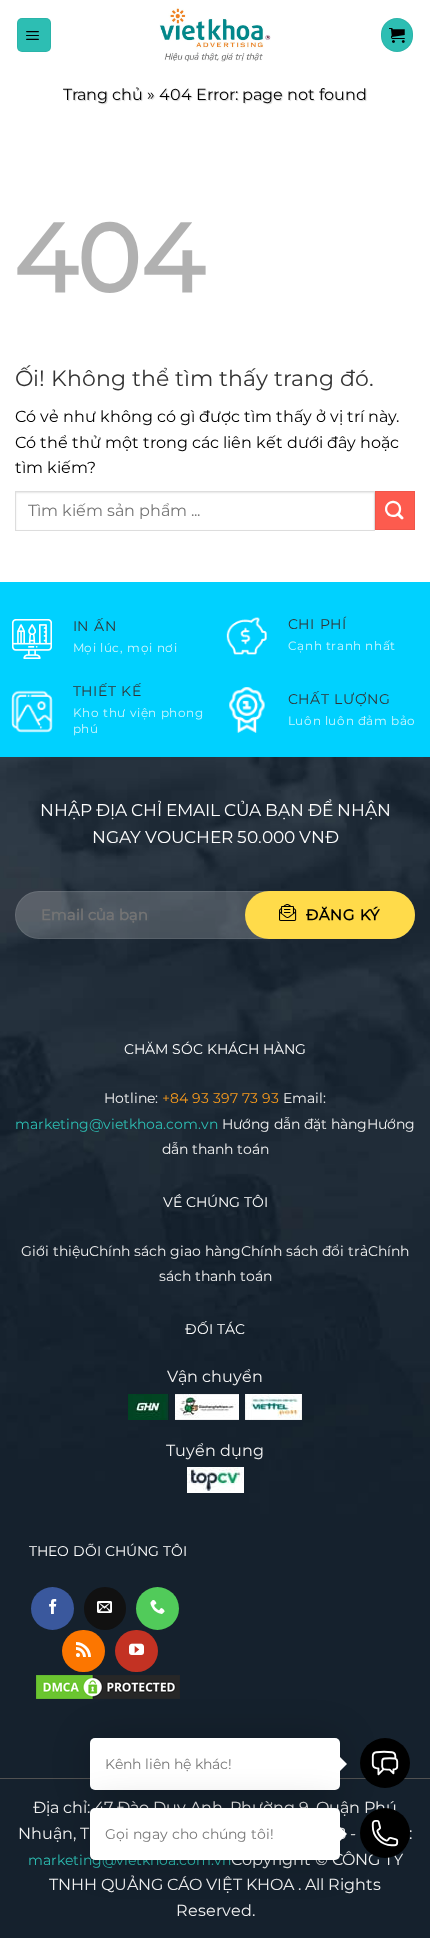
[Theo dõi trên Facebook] (52, 1608)
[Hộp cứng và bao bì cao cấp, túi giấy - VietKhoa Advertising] (215, 35)
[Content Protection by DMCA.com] (108, 1686)
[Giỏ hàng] (397, 34)
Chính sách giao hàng (165, 1251)
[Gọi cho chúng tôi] (157, 1608)
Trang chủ (103, 94)
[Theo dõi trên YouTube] (136, 1651)
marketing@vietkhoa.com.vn (118, 1124)
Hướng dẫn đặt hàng (294, 1124)
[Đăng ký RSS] (83, 1651)
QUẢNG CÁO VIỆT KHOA (197, 1884)
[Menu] (34, 34)
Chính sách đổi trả (304, 1251)
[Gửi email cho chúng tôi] (105, 1608)
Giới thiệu (55, 1251)
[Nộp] (395, 510)
